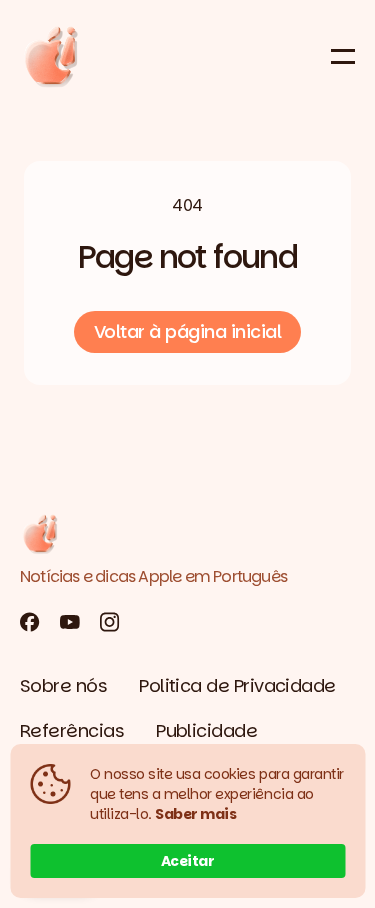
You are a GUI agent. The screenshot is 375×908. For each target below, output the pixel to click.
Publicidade (206, 730)
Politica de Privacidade (237, 685)
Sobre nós (63, 685)
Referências (72, 730)
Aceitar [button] (188, 861)
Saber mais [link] (195, 814)
